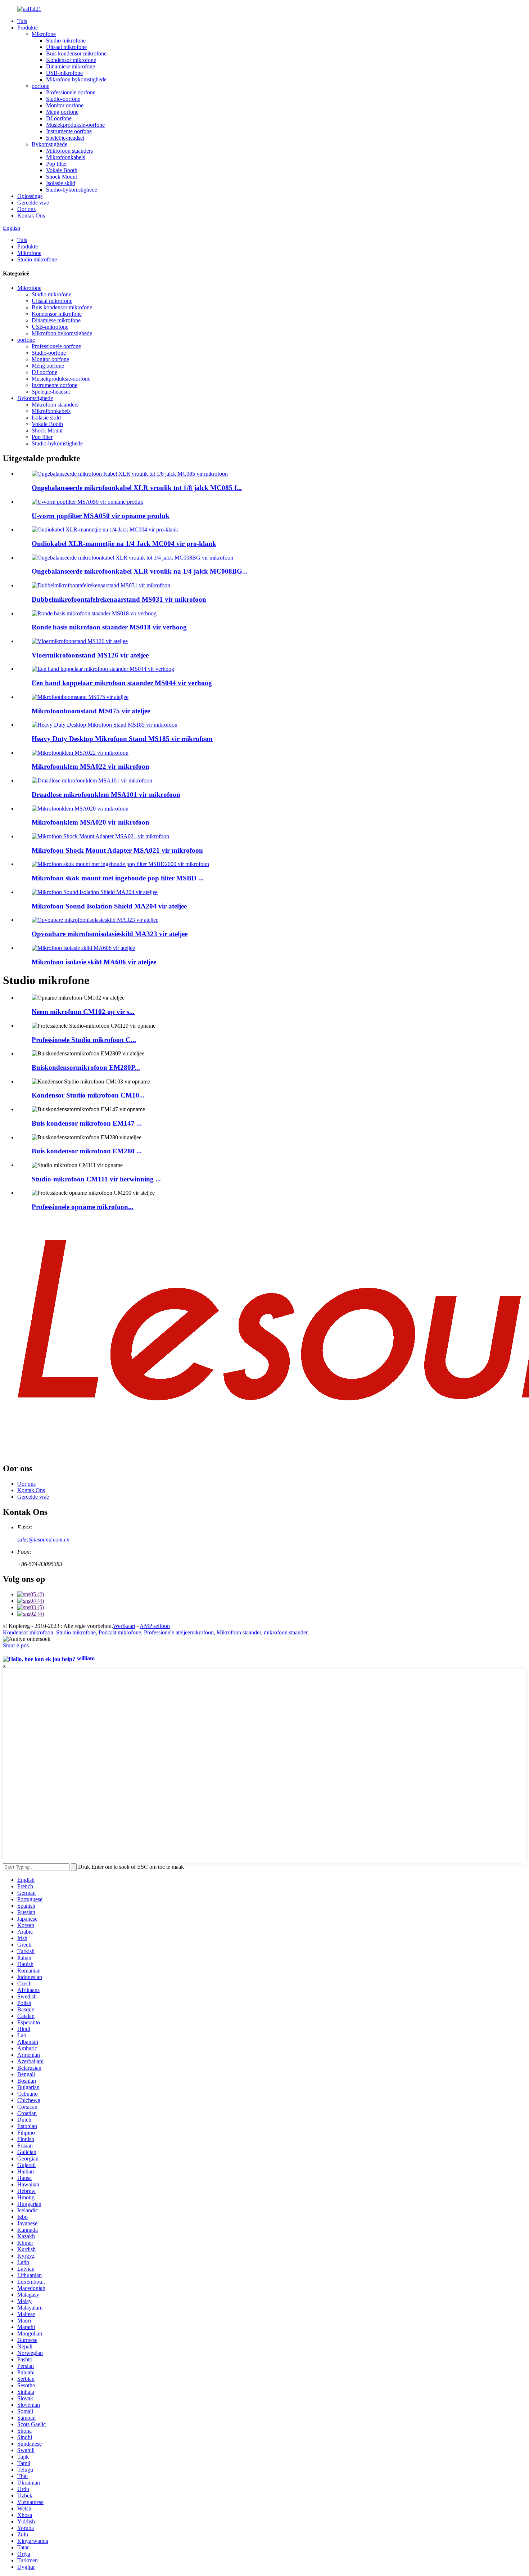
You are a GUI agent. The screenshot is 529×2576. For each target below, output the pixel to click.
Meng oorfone (62, 112)
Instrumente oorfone (69, 131)
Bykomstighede (49, 144)
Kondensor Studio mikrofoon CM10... (88, 1095)
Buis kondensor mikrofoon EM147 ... (87, 1123)
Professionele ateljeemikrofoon (179, 1632)
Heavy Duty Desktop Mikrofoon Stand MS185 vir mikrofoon (122, 739)
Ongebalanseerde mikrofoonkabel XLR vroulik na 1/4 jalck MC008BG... (140, 571)
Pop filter (56, 164)
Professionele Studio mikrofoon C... (84, 1040)
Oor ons (26, 209)
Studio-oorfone (63, 99)
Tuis (22, 21)
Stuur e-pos (16, 1645)
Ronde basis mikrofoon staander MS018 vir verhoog (109, 627)
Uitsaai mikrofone (66, 47)
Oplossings (30, 196)
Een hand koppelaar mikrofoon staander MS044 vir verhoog (122, 683)
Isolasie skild (61, 183)
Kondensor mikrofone (71, 60)
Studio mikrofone (66, 41)
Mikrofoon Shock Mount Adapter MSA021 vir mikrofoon (117, 850)
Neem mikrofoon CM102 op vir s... (83, 1012)
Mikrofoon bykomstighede (76, 79)
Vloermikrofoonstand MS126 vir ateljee (90, 655)
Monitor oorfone (65, 105)
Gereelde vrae (33, 203)
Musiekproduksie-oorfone (75, 125)
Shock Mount (62, 177)
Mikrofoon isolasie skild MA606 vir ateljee (94, 962)
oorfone (40, 86)
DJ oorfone (59, 118)
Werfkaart (124, 1626)
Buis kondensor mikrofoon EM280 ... (87, 1151)
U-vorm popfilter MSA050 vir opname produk (101, 516)
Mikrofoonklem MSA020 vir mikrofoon (91, 822)
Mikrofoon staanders (69, 151)
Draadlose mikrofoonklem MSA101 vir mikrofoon (106, 795)
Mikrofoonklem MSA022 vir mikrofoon (91, 766)
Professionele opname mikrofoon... (83, 1207)
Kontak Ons (31, 216)
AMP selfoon (155, 1626)
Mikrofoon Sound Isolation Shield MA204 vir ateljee (109, 906)
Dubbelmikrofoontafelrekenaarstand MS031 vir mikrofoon (119, 599)
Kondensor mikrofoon (28, 1632)
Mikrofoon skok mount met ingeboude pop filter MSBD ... (118, 878)
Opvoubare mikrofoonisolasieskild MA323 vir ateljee (110, 934)
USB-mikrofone (64, 73)
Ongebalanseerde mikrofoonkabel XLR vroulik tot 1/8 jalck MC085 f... (137, 488)
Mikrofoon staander (239, 1632)
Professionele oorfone (71, 92)
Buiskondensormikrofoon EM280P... (86, 1067)
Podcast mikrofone (120, 1632)
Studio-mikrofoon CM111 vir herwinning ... (96, 1179)
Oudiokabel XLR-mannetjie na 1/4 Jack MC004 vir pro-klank (124, 544)
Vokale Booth (62, 170)
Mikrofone (44, 34)
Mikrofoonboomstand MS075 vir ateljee (91, 711)
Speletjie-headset (65, 138)
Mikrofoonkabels (65, 157)
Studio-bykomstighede (72, 190)
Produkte (28, 28)
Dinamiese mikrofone (71, 66)
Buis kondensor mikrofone (76, 53)
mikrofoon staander (286, 1632)
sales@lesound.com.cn (43, 1540)
